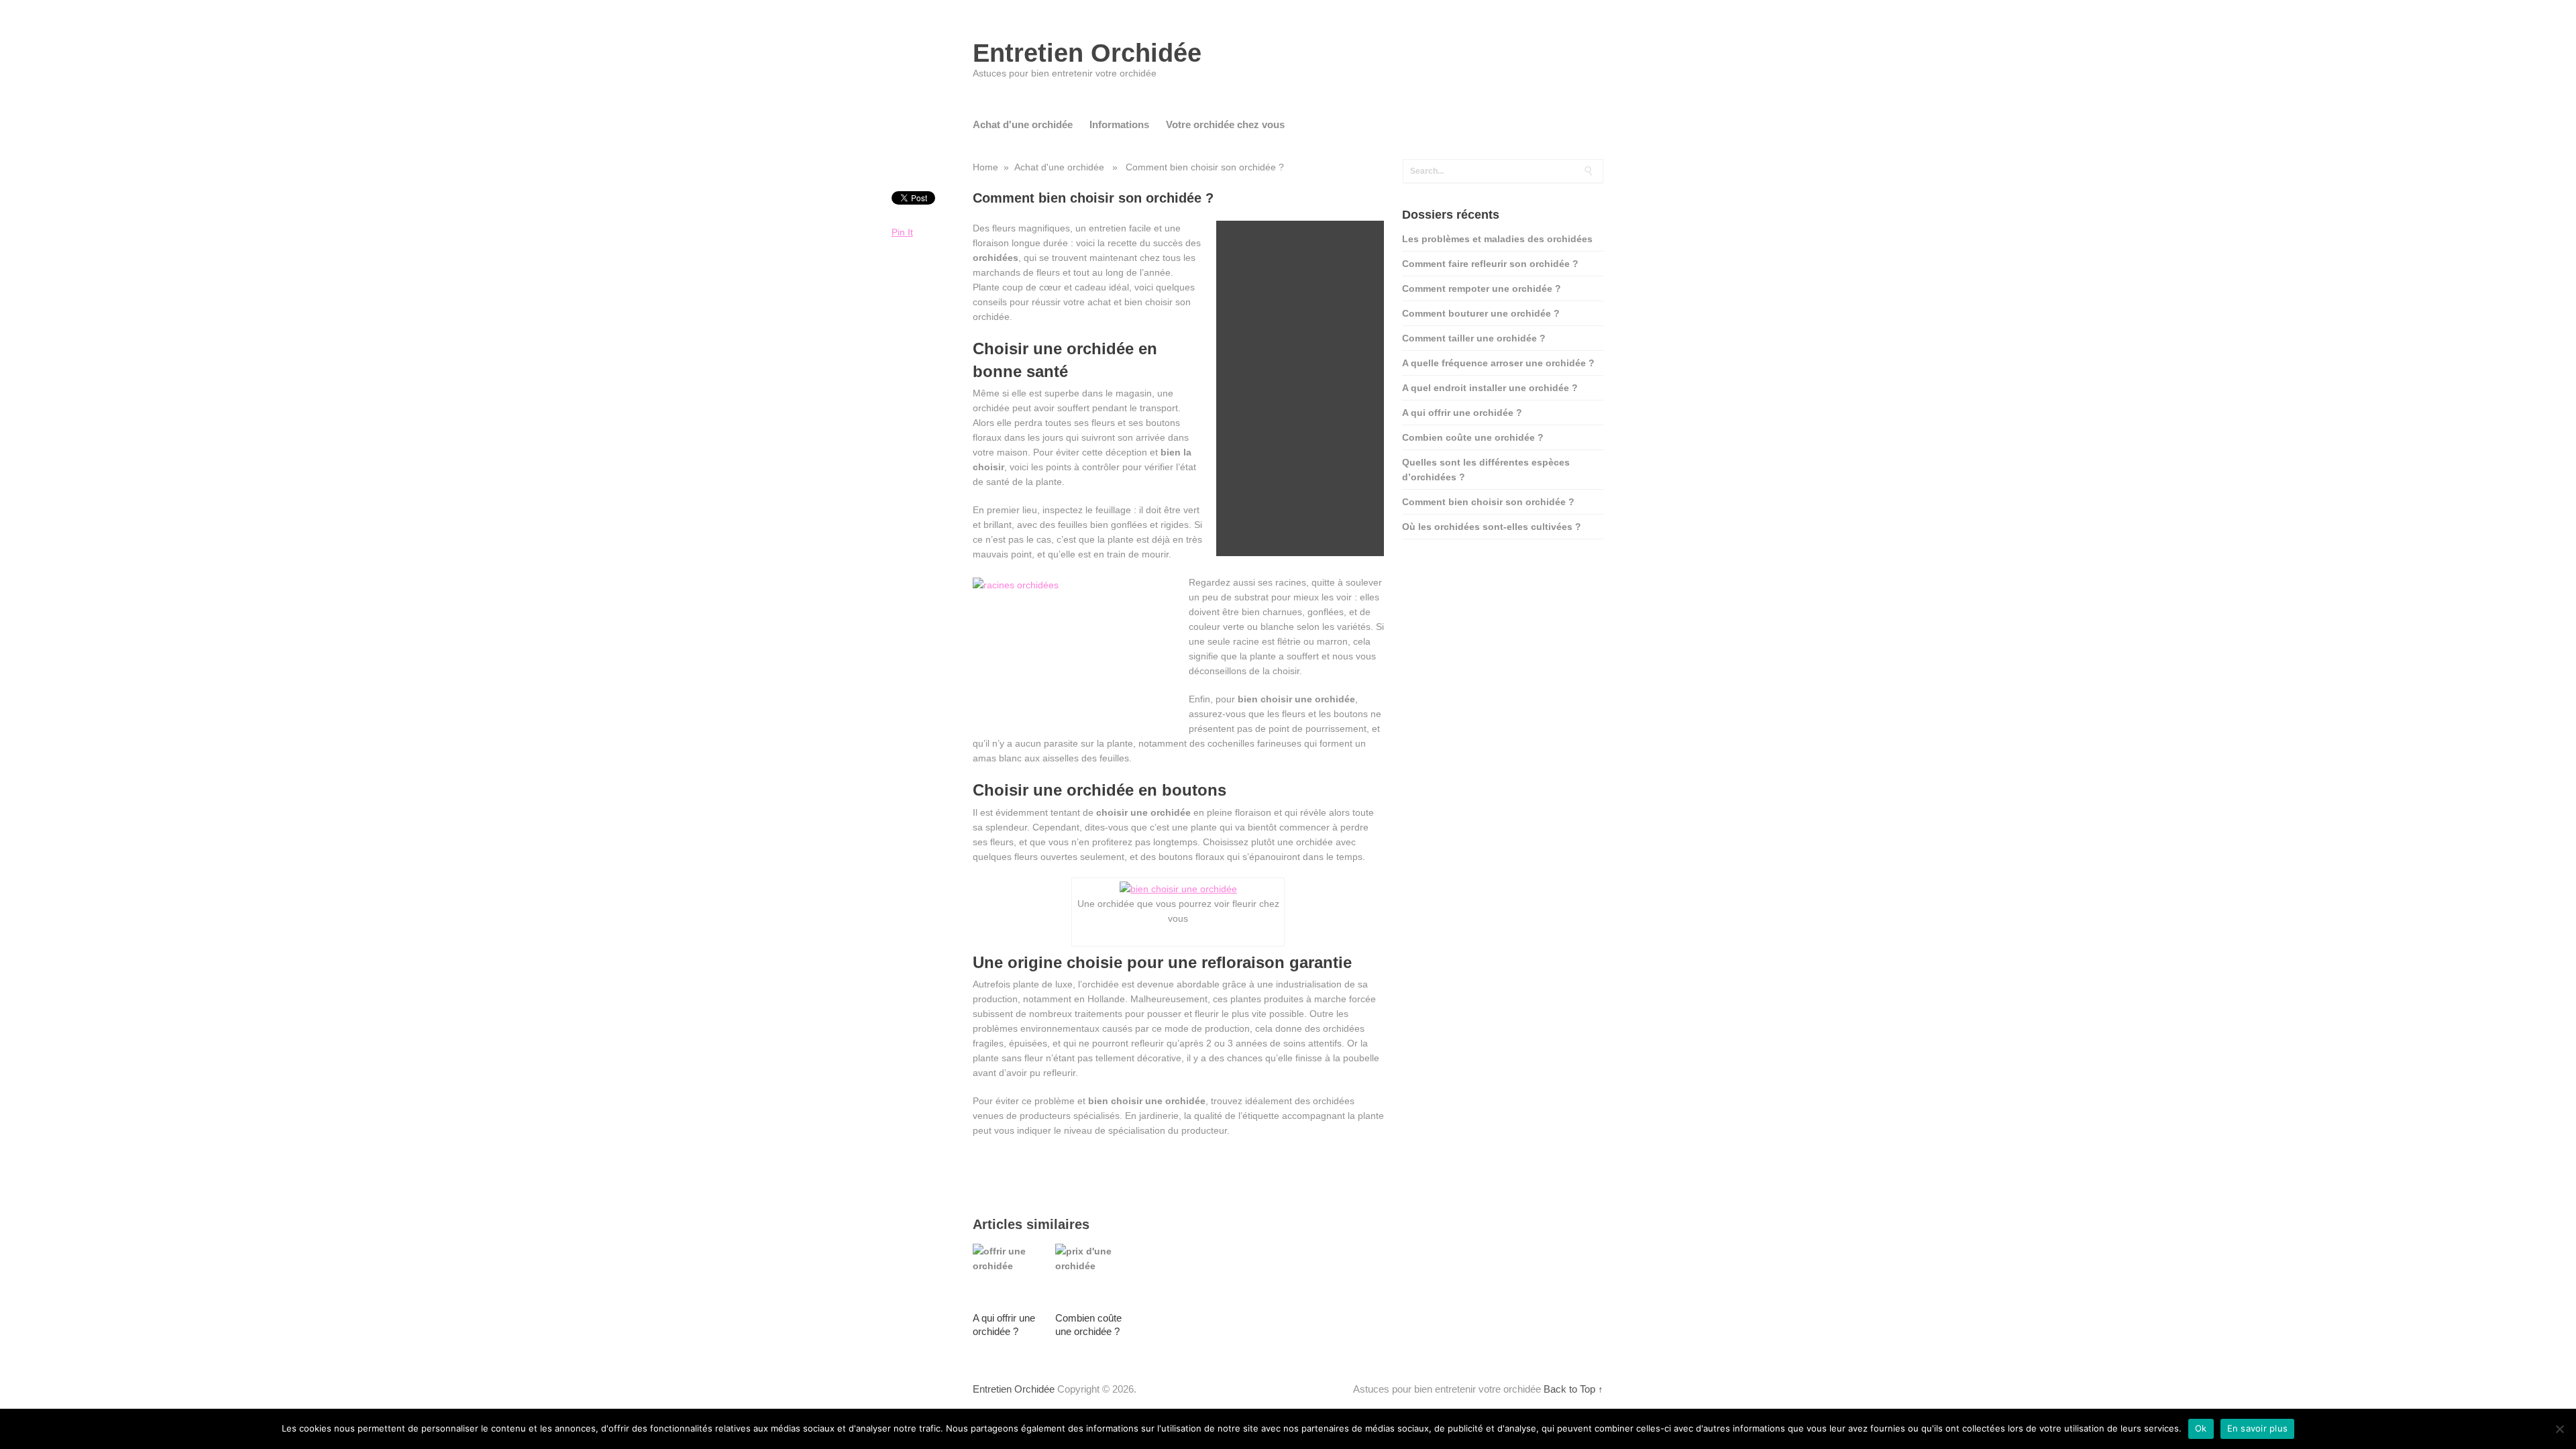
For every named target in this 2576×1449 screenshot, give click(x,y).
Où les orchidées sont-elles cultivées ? (1492, 527)
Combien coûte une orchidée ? (1473, 437)
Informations (1119, 124)
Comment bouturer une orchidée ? (1481, 313)
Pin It (902, 232)
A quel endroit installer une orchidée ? (1490, 388)
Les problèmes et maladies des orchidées (1497, 239)
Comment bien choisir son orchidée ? (1488, 502)
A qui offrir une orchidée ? (1462, 413)
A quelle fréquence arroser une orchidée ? (1498, 363)
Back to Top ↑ (1573, 1389)
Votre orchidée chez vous (1225, 124)
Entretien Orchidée (1087, 53)
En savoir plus (2258, 1428)
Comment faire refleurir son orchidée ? (1490, 264)
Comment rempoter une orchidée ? (1482, 288)
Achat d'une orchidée (1023, 124)
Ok (2201, 1428)
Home (985, 167)
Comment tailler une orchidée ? (1474, 338)
